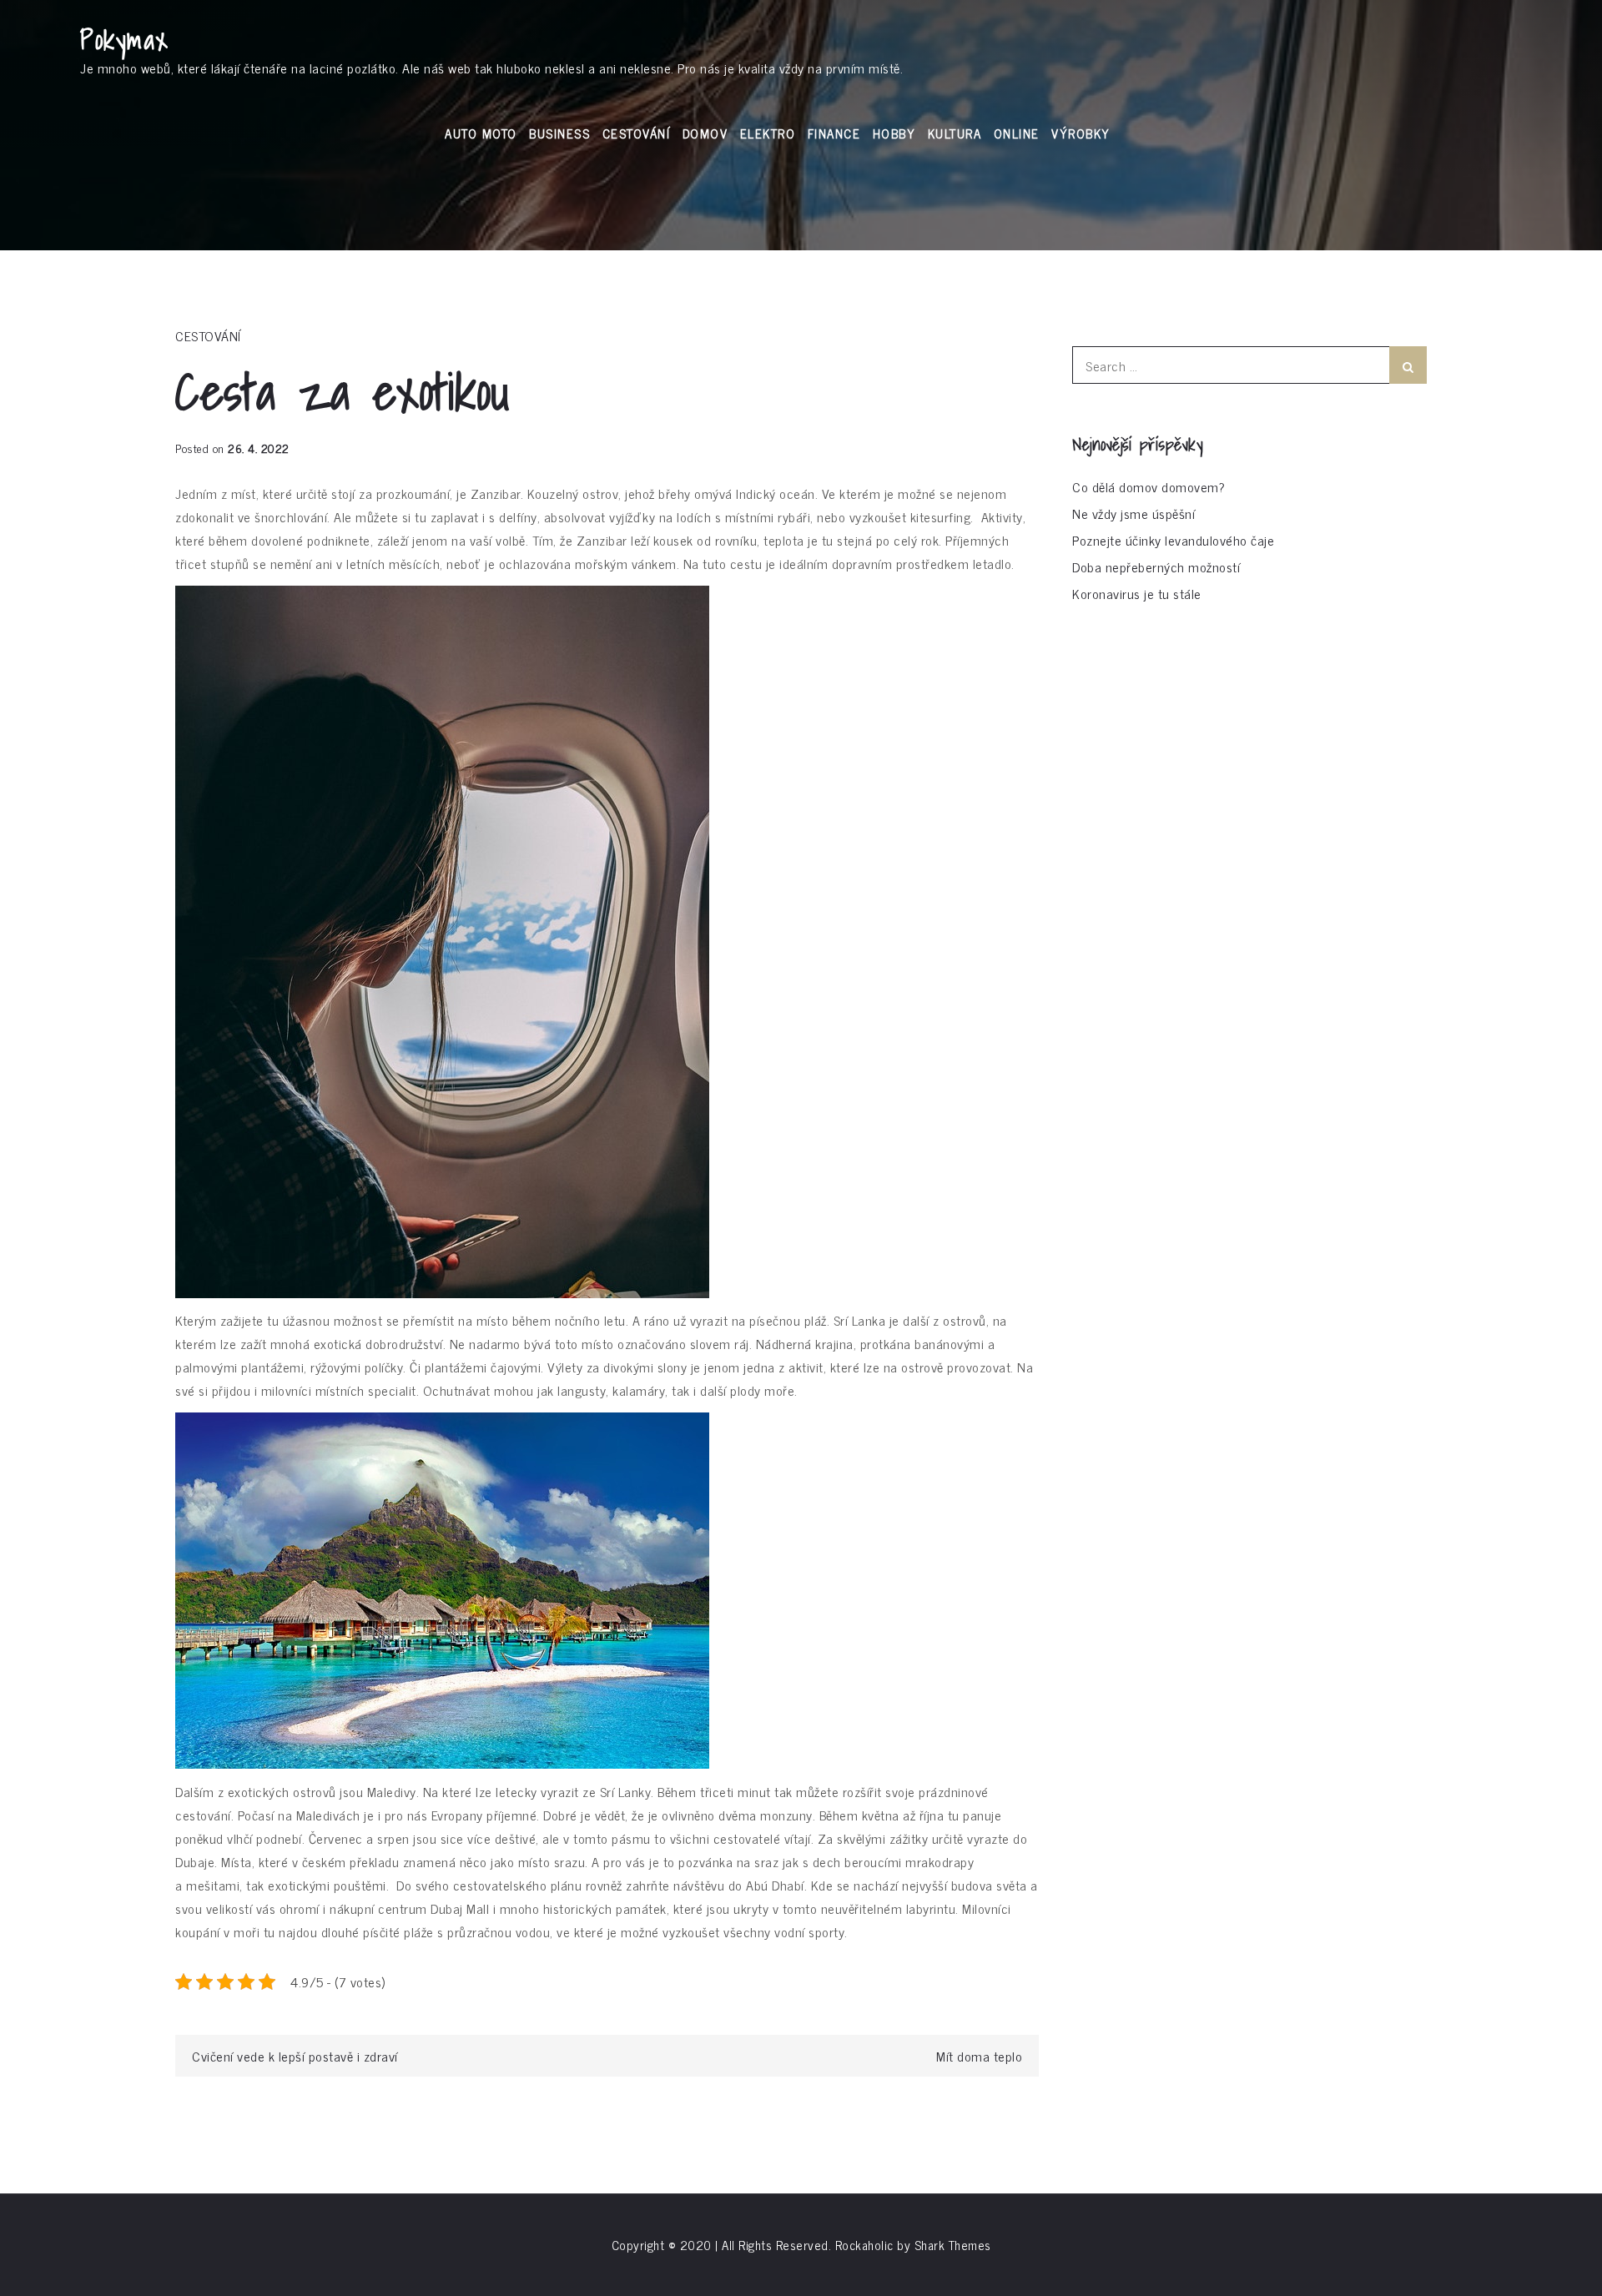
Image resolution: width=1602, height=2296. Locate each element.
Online (1017, 133)
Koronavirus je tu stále (1137, 593)
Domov (705, 133)
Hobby (894, 133)
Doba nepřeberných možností (1156, 566)
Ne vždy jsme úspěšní (1133, 513)
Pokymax (125, 39)
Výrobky (1081, 133)
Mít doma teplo (979, 2056)
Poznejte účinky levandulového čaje (1173, 540)
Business (559, 133)
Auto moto (481, 133)
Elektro (768, 133)
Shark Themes (953, 2245)
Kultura (955, 133)
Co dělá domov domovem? (1149, 486)
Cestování (637, 133)
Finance (834, 133)
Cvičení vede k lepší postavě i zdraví (295, 2056)
